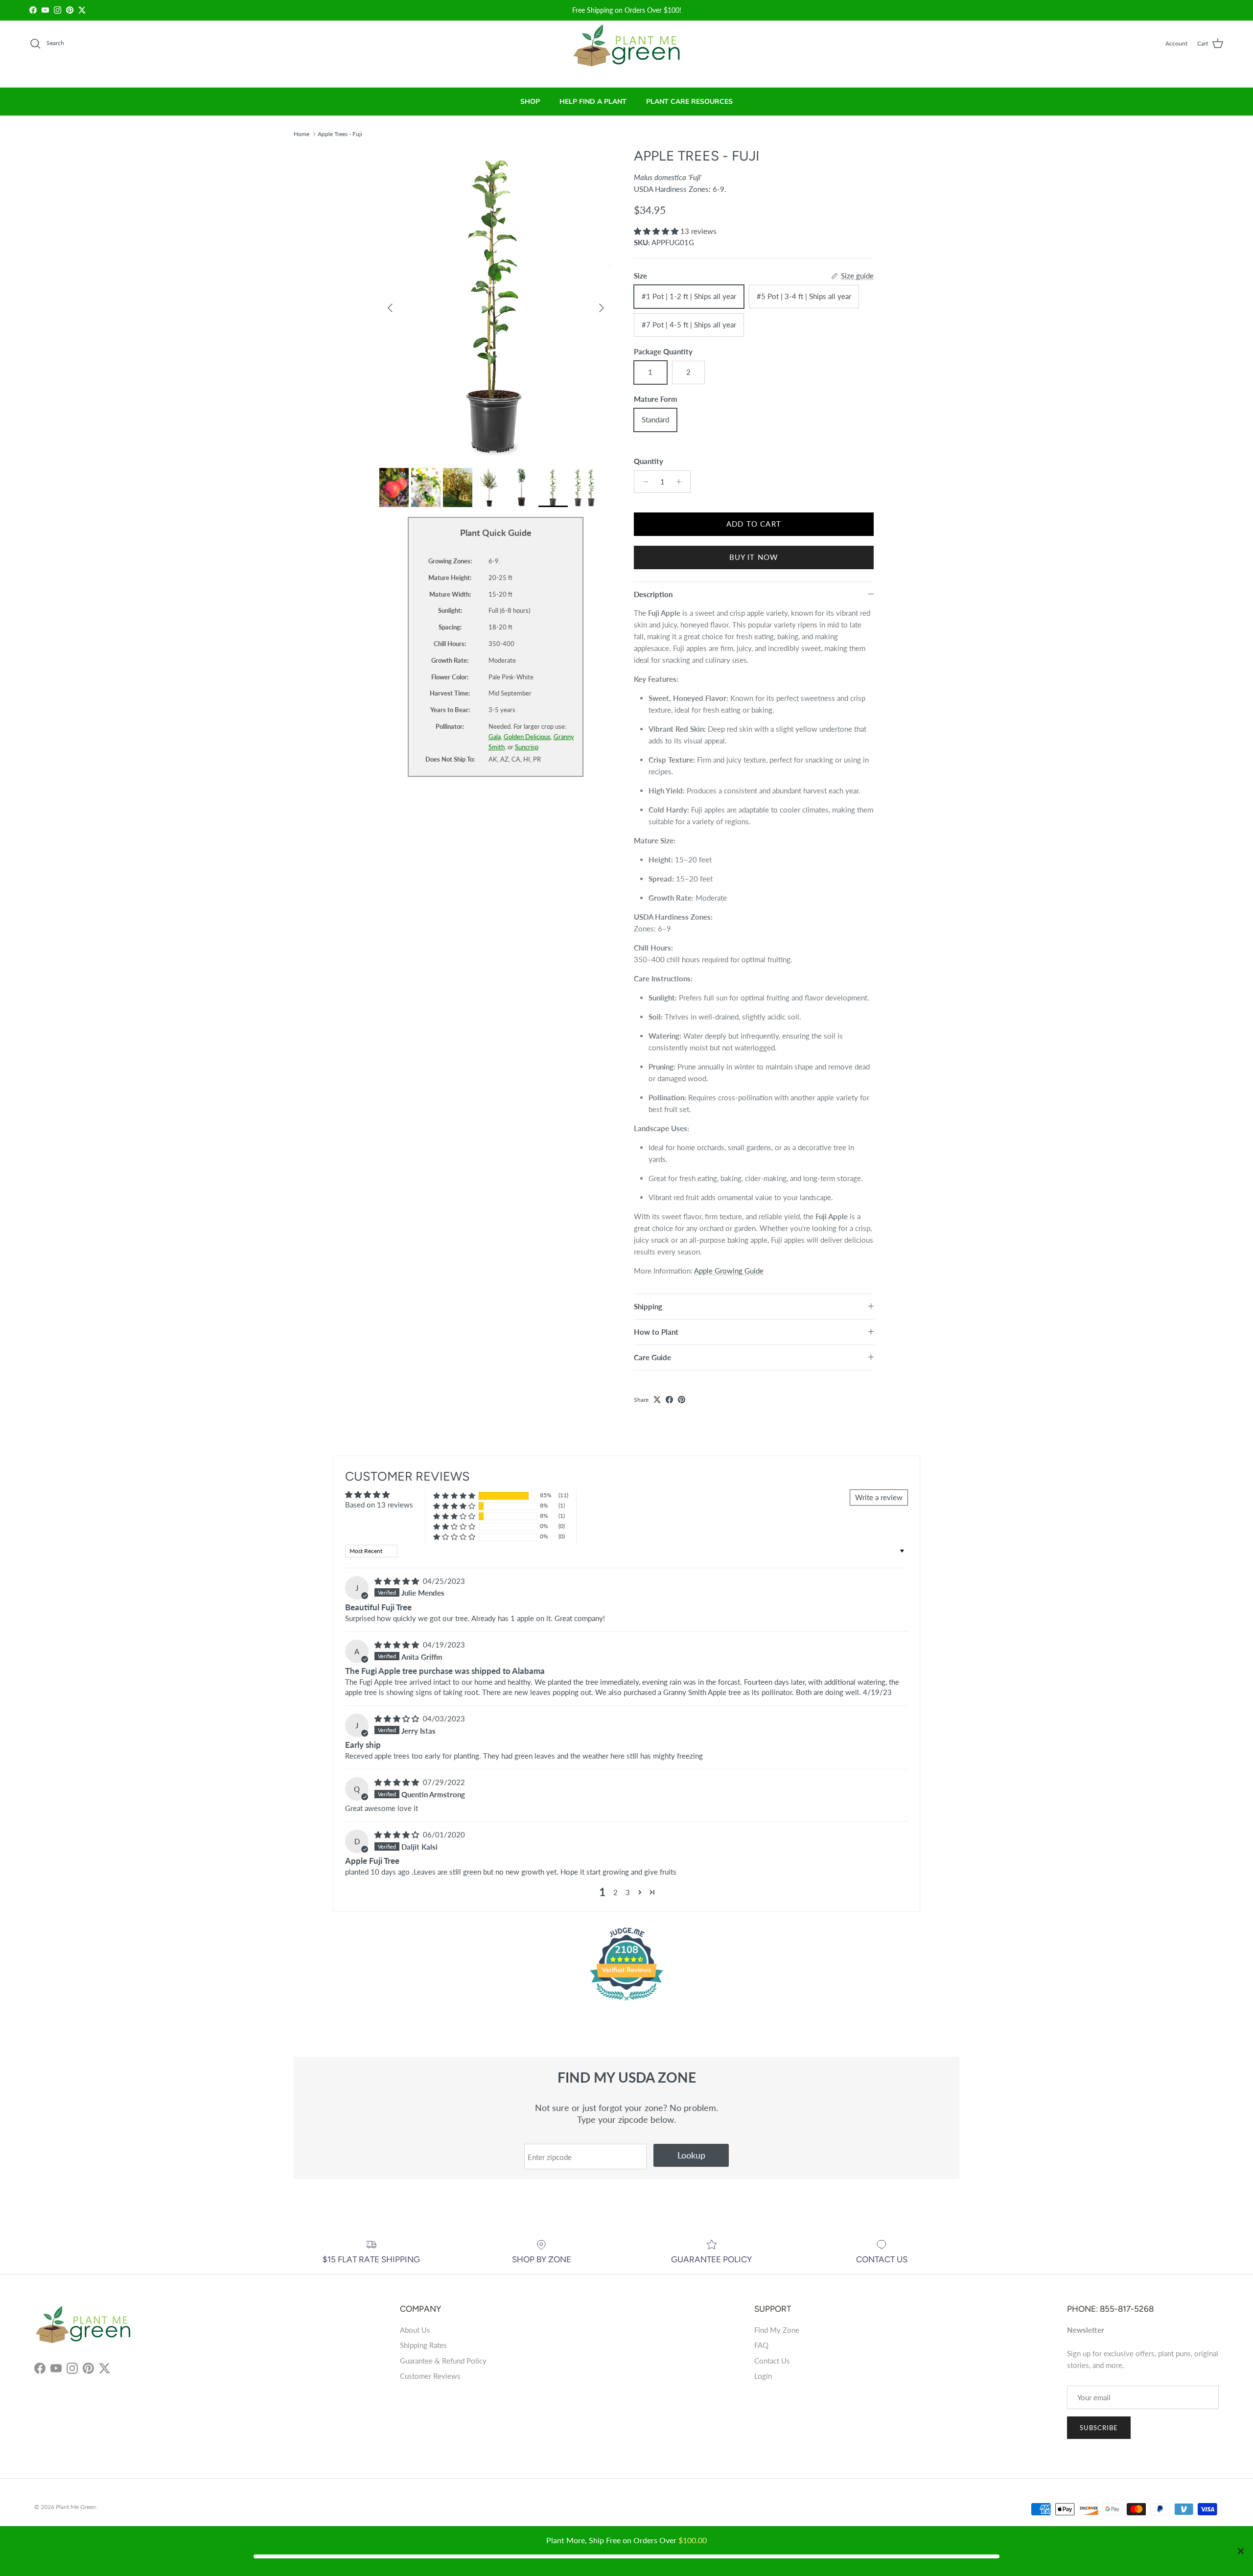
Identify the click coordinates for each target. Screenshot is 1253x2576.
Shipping (648, 1306)
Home (302, 133)
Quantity (649, 461)
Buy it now (754, 557)
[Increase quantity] (682, 482)
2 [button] (615, 1892)
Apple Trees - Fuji (340, 133)
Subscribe (1099, 2428)
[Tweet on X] (657, 1400)
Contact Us (772, 2361)
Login (763, 2376)
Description (653, 594)
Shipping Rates (423, 2345)
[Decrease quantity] (643, 482)
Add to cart (754, 524)
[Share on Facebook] (669, 1400)
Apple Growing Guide (729, 1271)
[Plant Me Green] (627, 50)
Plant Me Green (76, 2507)
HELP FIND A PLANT (593, 102)
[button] (657, 231)
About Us (415, 2330)
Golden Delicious (527, 737)
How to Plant (656, 1332)
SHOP (530, 102)
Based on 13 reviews (379, 1505)
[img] (398, 1581)
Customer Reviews (430, 2376)
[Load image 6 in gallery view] (496, 303)
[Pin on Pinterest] (682, 1400)
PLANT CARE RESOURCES (689, 102)
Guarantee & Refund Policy (443, 2361)
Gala (495, 737)
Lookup (691, 2155)
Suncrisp (527, 747)
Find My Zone (777, 2330)
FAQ (761, 2345)
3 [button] (628, 1892)
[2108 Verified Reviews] (626, 2002)
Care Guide (652, 1357)
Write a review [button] (879, 1497)
